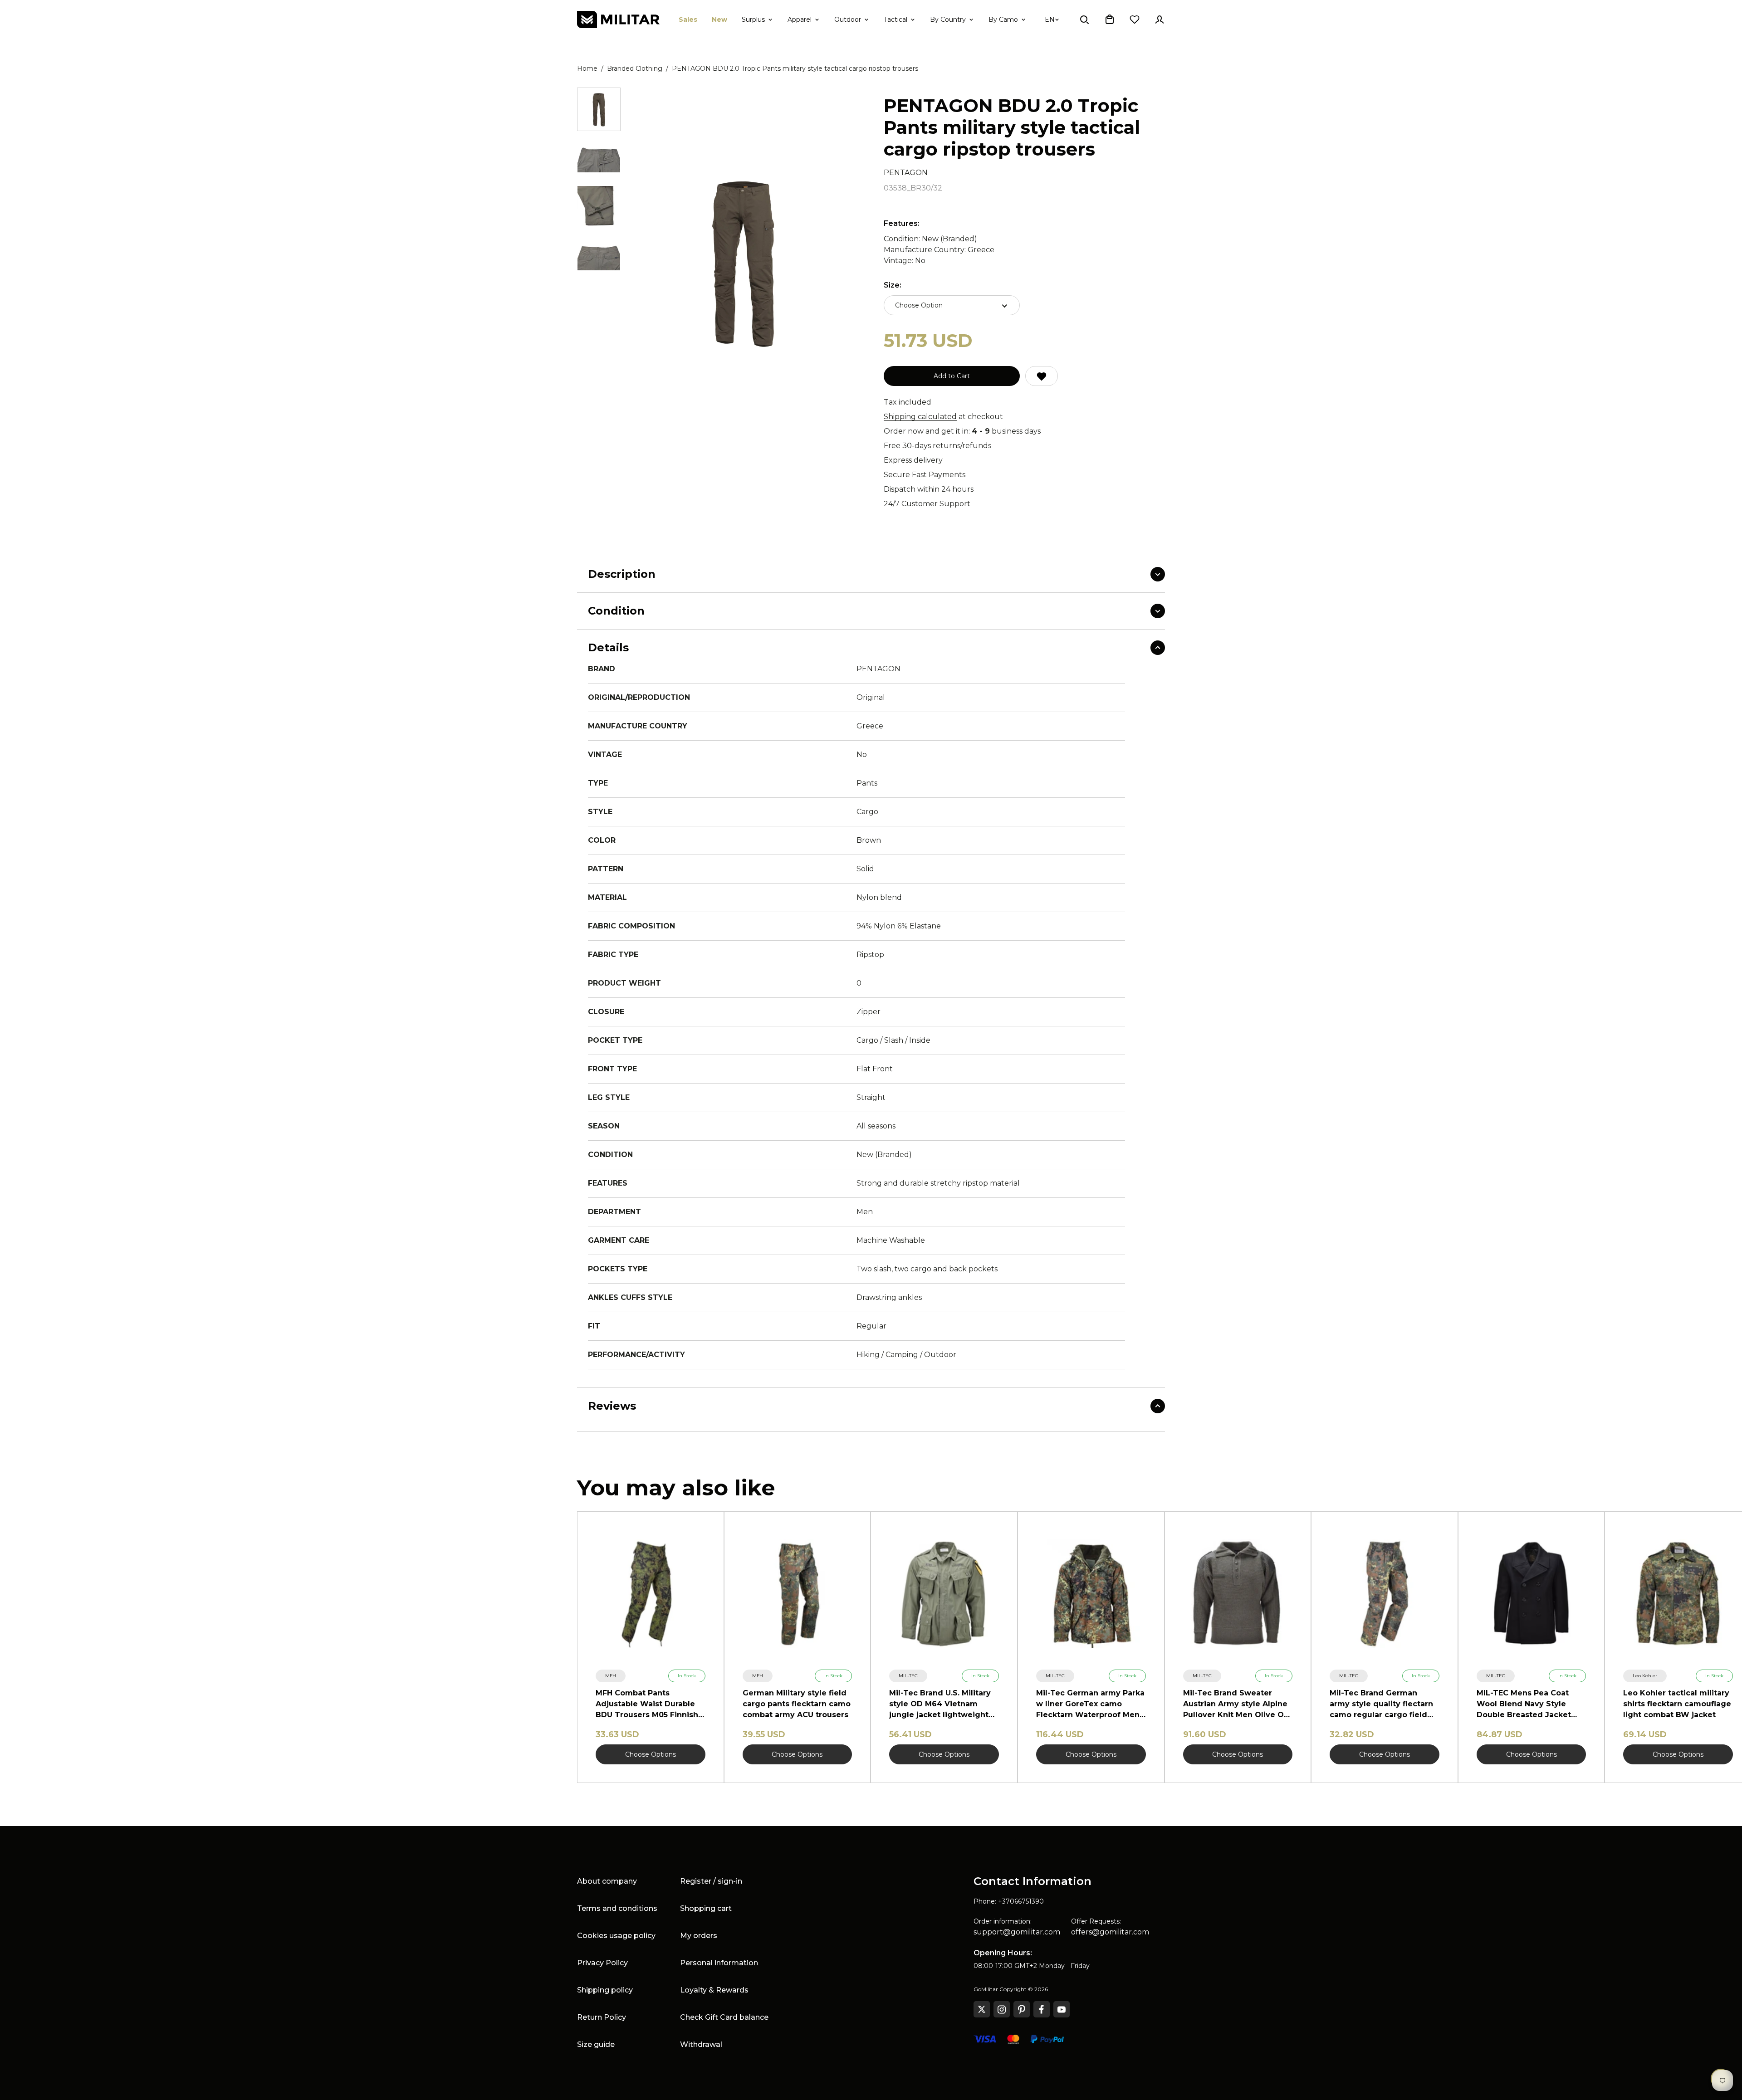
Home (587, 68)
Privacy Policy (602, 1963)
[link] (611, 1676)
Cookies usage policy (616, 1936)
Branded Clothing (635, 68)
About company (607, 1881)
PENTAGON (906, 173)
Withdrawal (701, 2044)
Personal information (719, 1963)
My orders (699, 1936)
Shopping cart (706, 1908)
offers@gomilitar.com (1110, 1932)
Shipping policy (605, 1990)
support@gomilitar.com (1017, 1932)
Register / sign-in (711, 1881)
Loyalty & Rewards (714, 1990)
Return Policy (602, 2017)
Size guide (596, 2044)
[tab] (599, 109)
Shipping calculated (920, 417)
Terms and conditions (617, 1908)
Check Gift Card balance (724, 2017)
